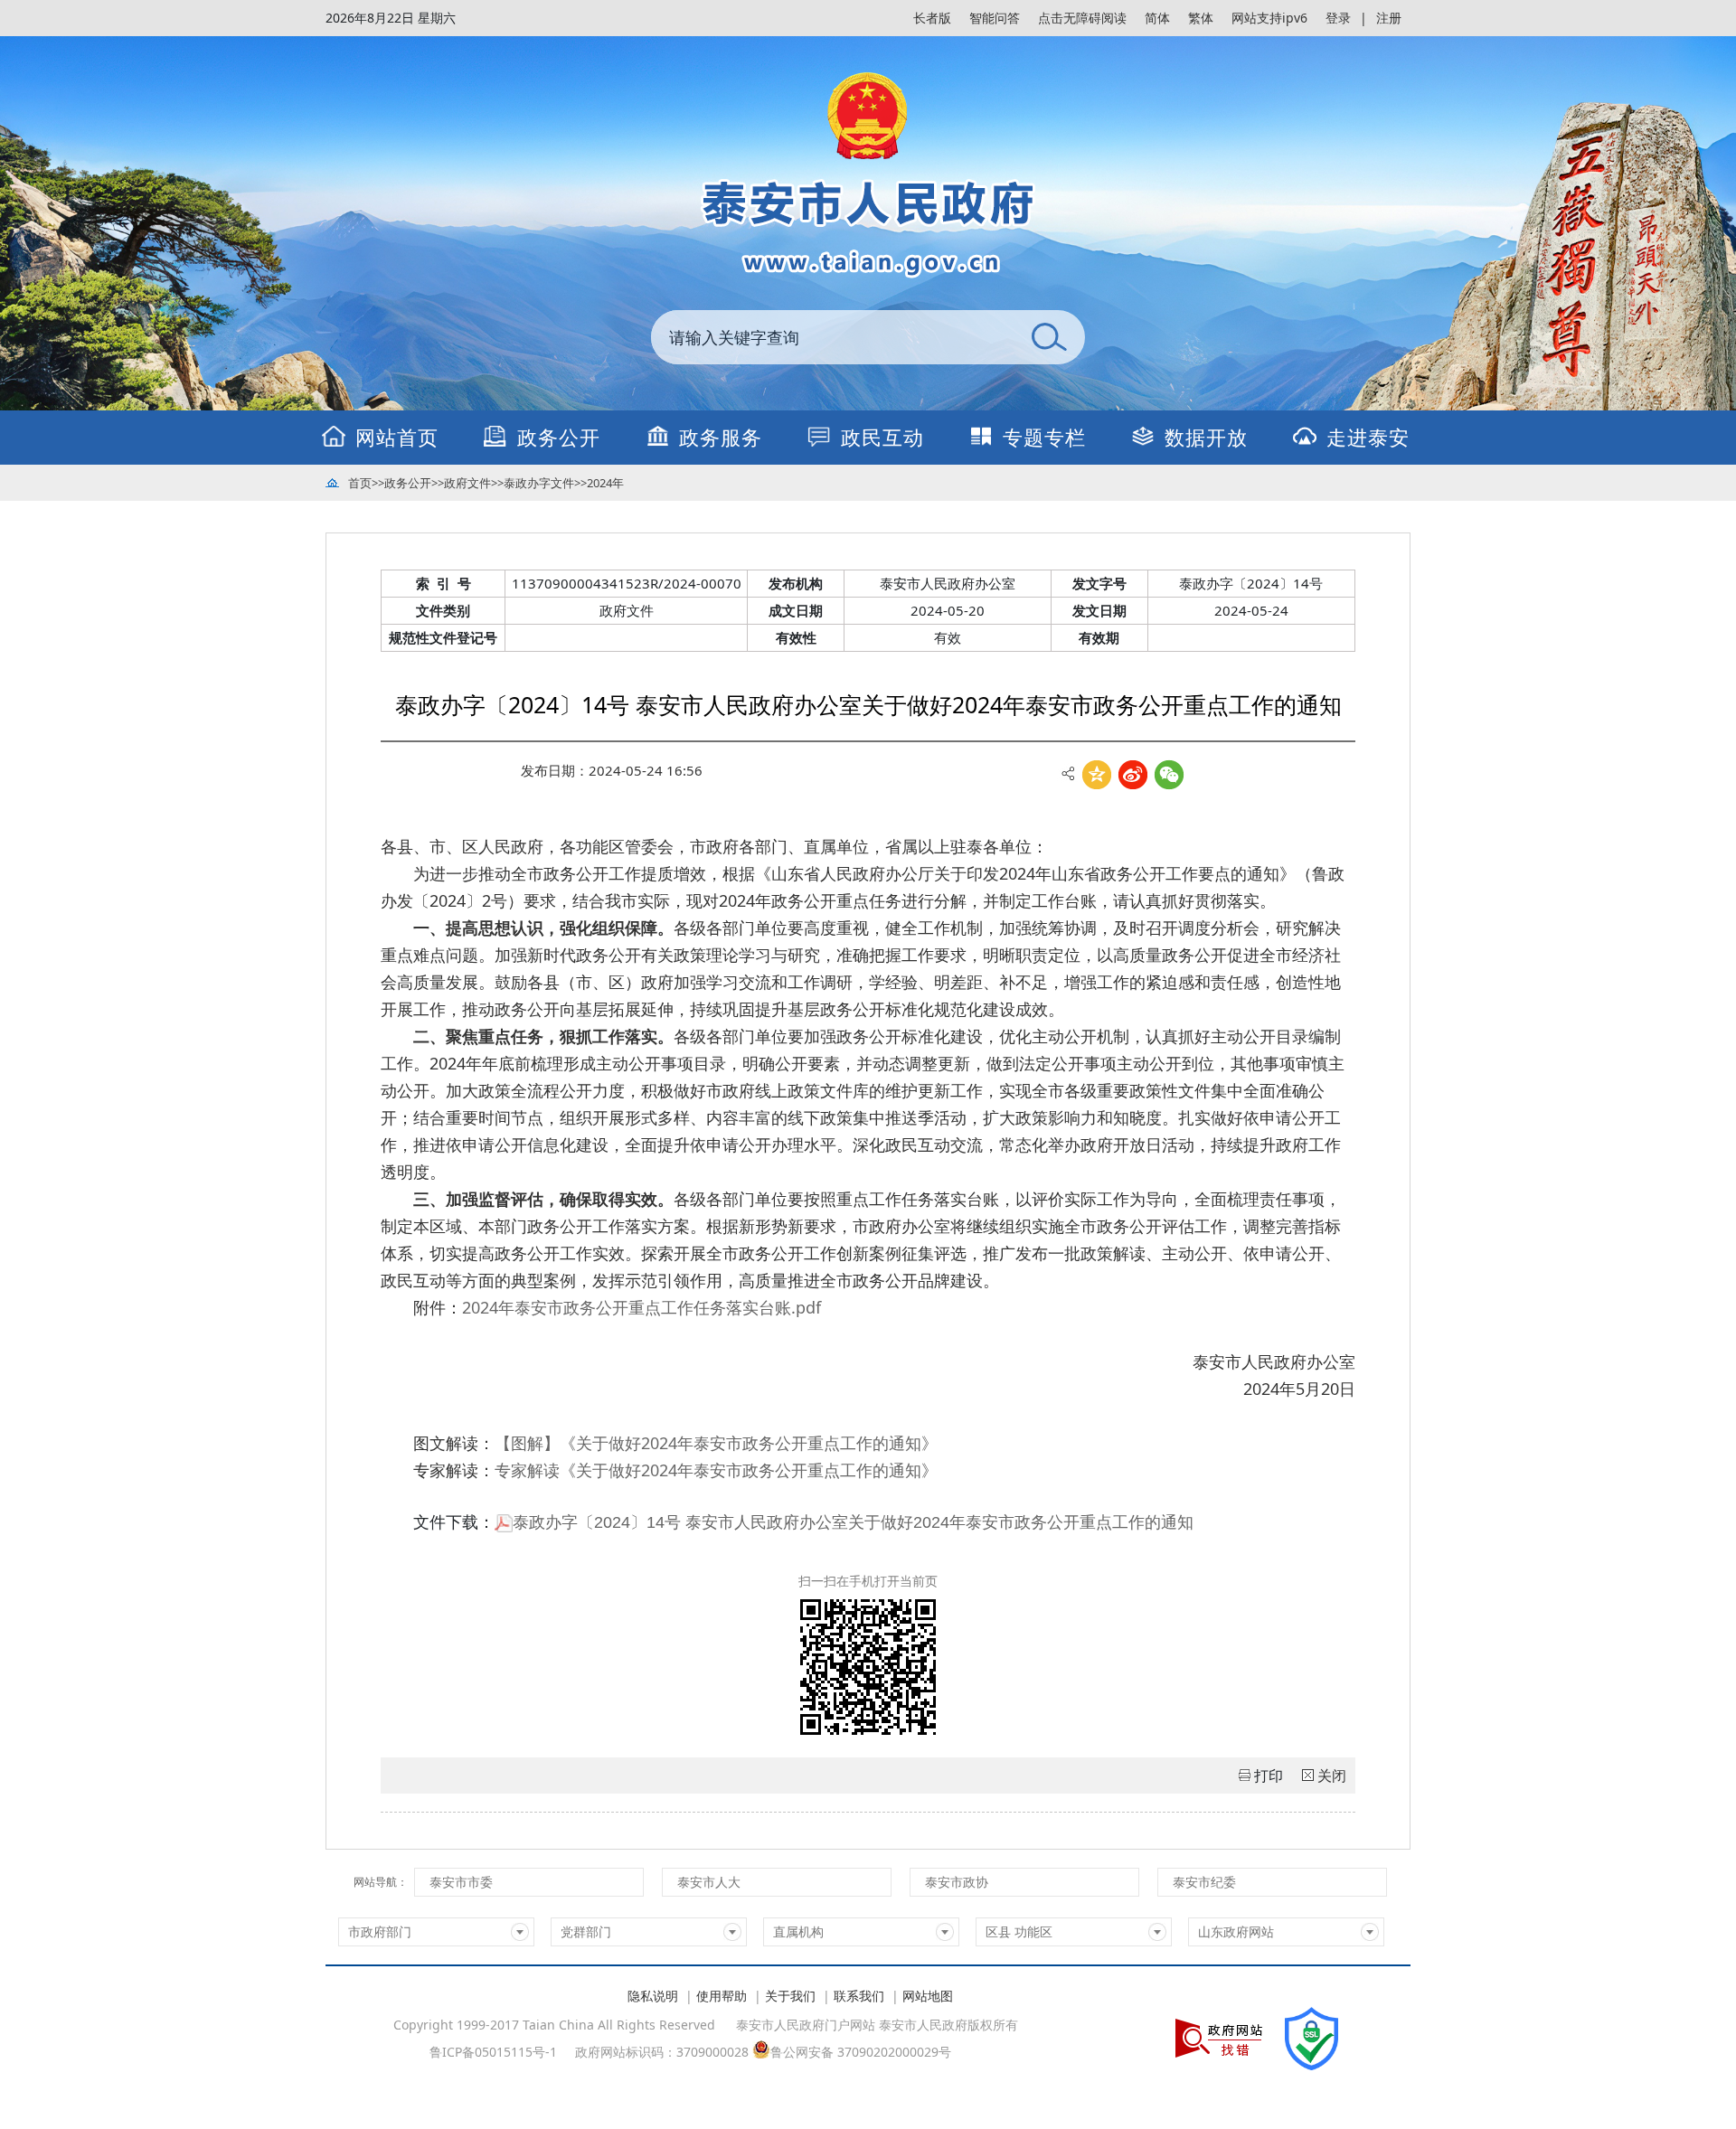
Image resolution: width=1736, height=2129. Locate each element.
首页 (360, 483)
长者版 (932, 18)
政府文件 (467, 483)
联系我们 (859, 1996)
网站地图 (928, 1996)
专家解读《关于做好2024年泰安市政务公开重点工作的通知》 (716, 1470)
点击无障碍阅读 (1082, 18)
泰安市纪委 (1204, 1882)
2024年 (605, 483)
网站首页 (397, 437)
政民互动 (882, 437)
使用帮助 (722, 1996)
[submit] (1049, 337)
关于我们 (790, 1996)
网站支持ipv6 (1269, 18)
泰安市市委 (461, 1882)
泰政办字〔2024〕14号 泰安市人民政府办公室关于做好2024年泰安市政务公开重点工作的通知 (853, 1522)
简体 (1157, 18)
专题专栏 (1044, 437)
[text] (832, 337)
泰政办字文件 (539, 483)
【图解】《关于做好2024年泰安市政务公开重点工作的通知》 (716, 1443)
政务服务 (721, 437)
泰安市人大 (709, 1882)
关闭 (1332, 1776)
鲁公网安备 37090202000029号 (861, 2051)
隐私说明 (653, 1996)
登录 (1338, 18)
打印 (1269, 1776)
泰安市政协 (957, 1882)
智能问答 (995, 18)
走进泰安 (1368, 437)
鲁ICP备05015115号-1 (493, 2052)
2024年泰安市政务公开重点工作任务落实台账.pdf (642, 1307)
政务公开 (559, 437)
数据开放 (1206, 437)
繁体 (1201, 18)
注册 (1389, 18)
